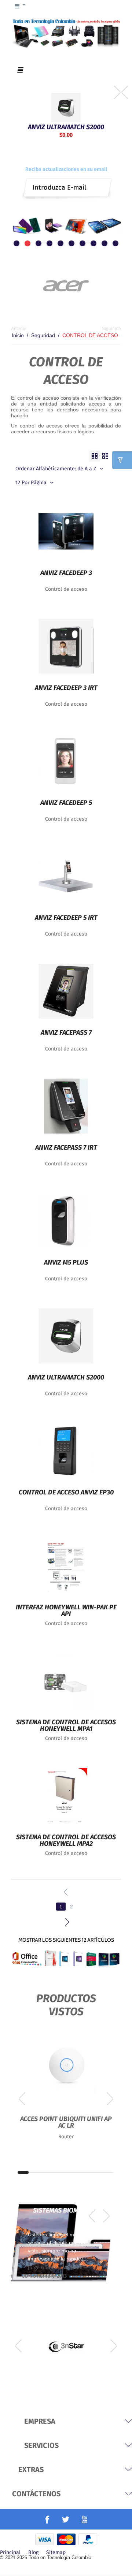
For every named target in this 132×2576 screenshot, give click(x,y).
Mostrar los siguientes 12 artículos (66, 1940)
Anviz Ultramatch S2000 (66, 126)
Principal (10, 2553)
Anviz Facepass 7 (66, 1033)
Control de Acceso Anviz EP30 (66, 1493)
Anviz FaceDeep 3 (66, 573)
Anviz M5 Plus (66, 1263)
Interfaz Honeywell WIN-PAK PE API (66, 1611)
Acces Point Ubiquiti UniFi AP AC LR (66, 2123)
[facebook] (47, 2520)
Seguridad (43, 335)
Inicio (18, 335)
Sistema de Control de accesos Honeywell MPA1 (66, 1726)
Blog (33, 2553)
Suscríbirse (102, 185)
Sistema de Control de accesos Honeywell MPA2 (66, 1841)
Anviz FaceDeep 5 (66, 803)
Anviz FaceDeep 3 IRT (66, 688)
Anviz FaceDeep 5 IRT (66, 918)
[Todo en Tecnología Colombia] (66, 33)
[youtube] (85, 2519)
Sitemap (56, 2553)
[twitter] (66, 2519)
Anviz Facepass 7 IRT (66, 1148)
